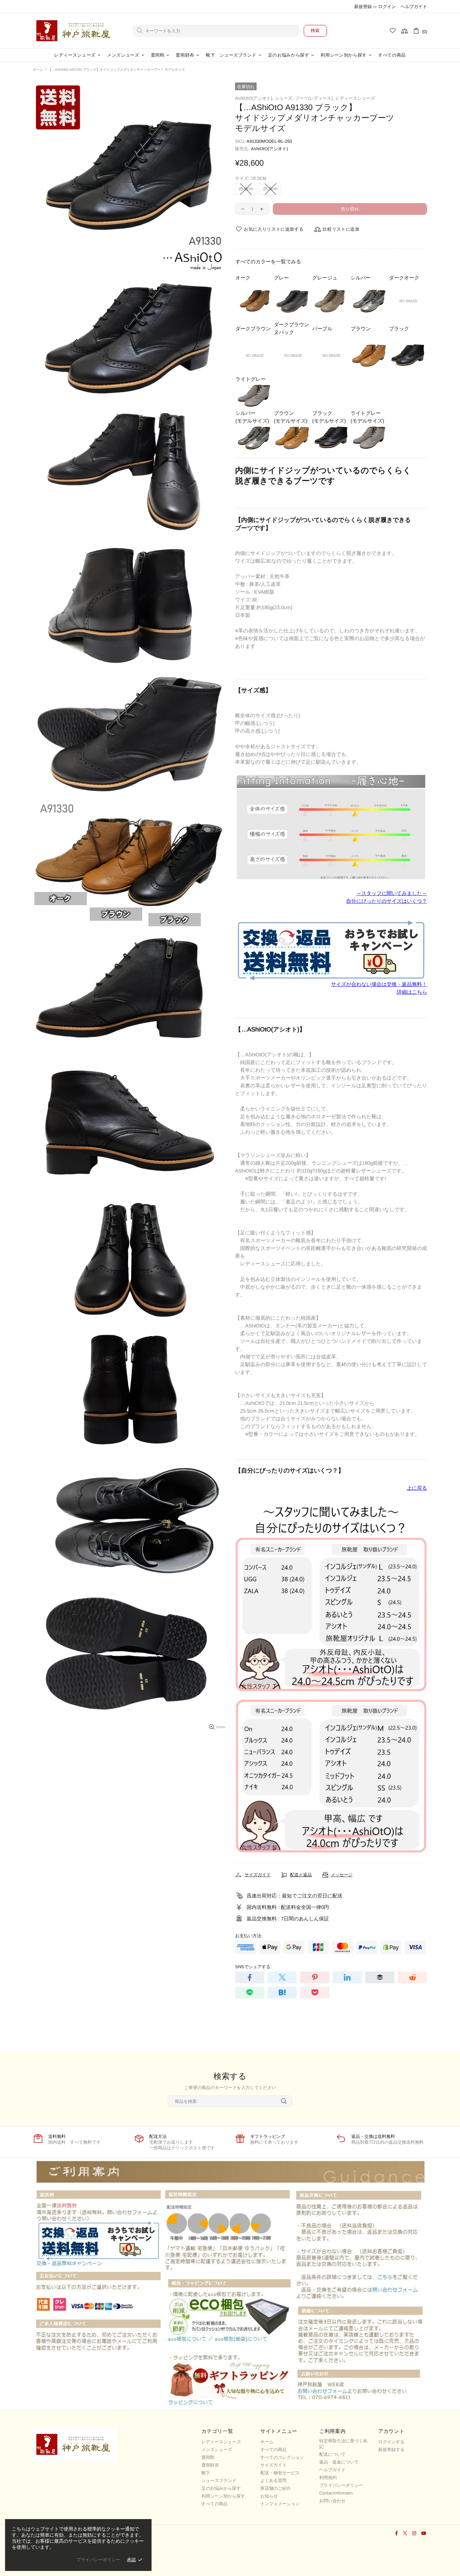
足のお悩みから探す (221, 2488)
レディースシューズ (355, 98)
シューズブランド (219, 2481)
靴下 (206, 2473)
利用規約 (328, 2478)
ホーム (38, 70)
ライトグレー (251, 379)
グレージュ (325, 278)
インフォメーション (280, 2504)
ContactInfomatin (336, 2493)
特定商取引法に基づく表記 (343, 2444)
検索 (315, 30)
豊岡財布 (210, 2465)
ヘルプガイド (414, 7)
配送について (332, 2454)
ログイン (387, 7)
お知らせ (269, 2496)
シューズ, (284, 98)
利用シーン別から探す (223, 2496)
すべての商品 (215, 2504)
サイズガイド (273, 2465)
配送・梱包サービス (280, 2473)
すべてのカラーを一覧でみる (268, 261)
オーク (243, 278)
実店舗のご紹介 (276, 2488)
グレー (281, 278)
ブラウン (361, 328)
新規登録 (363, 7)
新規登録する (391, 2450)
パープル (322, 328)
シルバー (361, 278)
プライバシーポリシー (341, 2485)
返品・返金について (339, 2462)
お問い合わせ (332, 2501)
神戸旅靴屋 (75, 31)
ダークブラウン (253, 328)
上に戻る (417, 1488)
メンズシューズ (217, 2450)
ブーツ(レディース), (315, 98)
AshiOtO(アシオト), (254, 98)
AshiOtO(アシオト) (269, 149)
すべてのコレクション (282, 2457)
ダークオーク (404, 278)
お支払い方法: (249, 1936)
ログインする (391, 2442)
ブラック (399, 328)
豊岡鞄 (208, 2457)
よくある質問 (273, 2481)
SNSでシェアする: (253, 1967)
